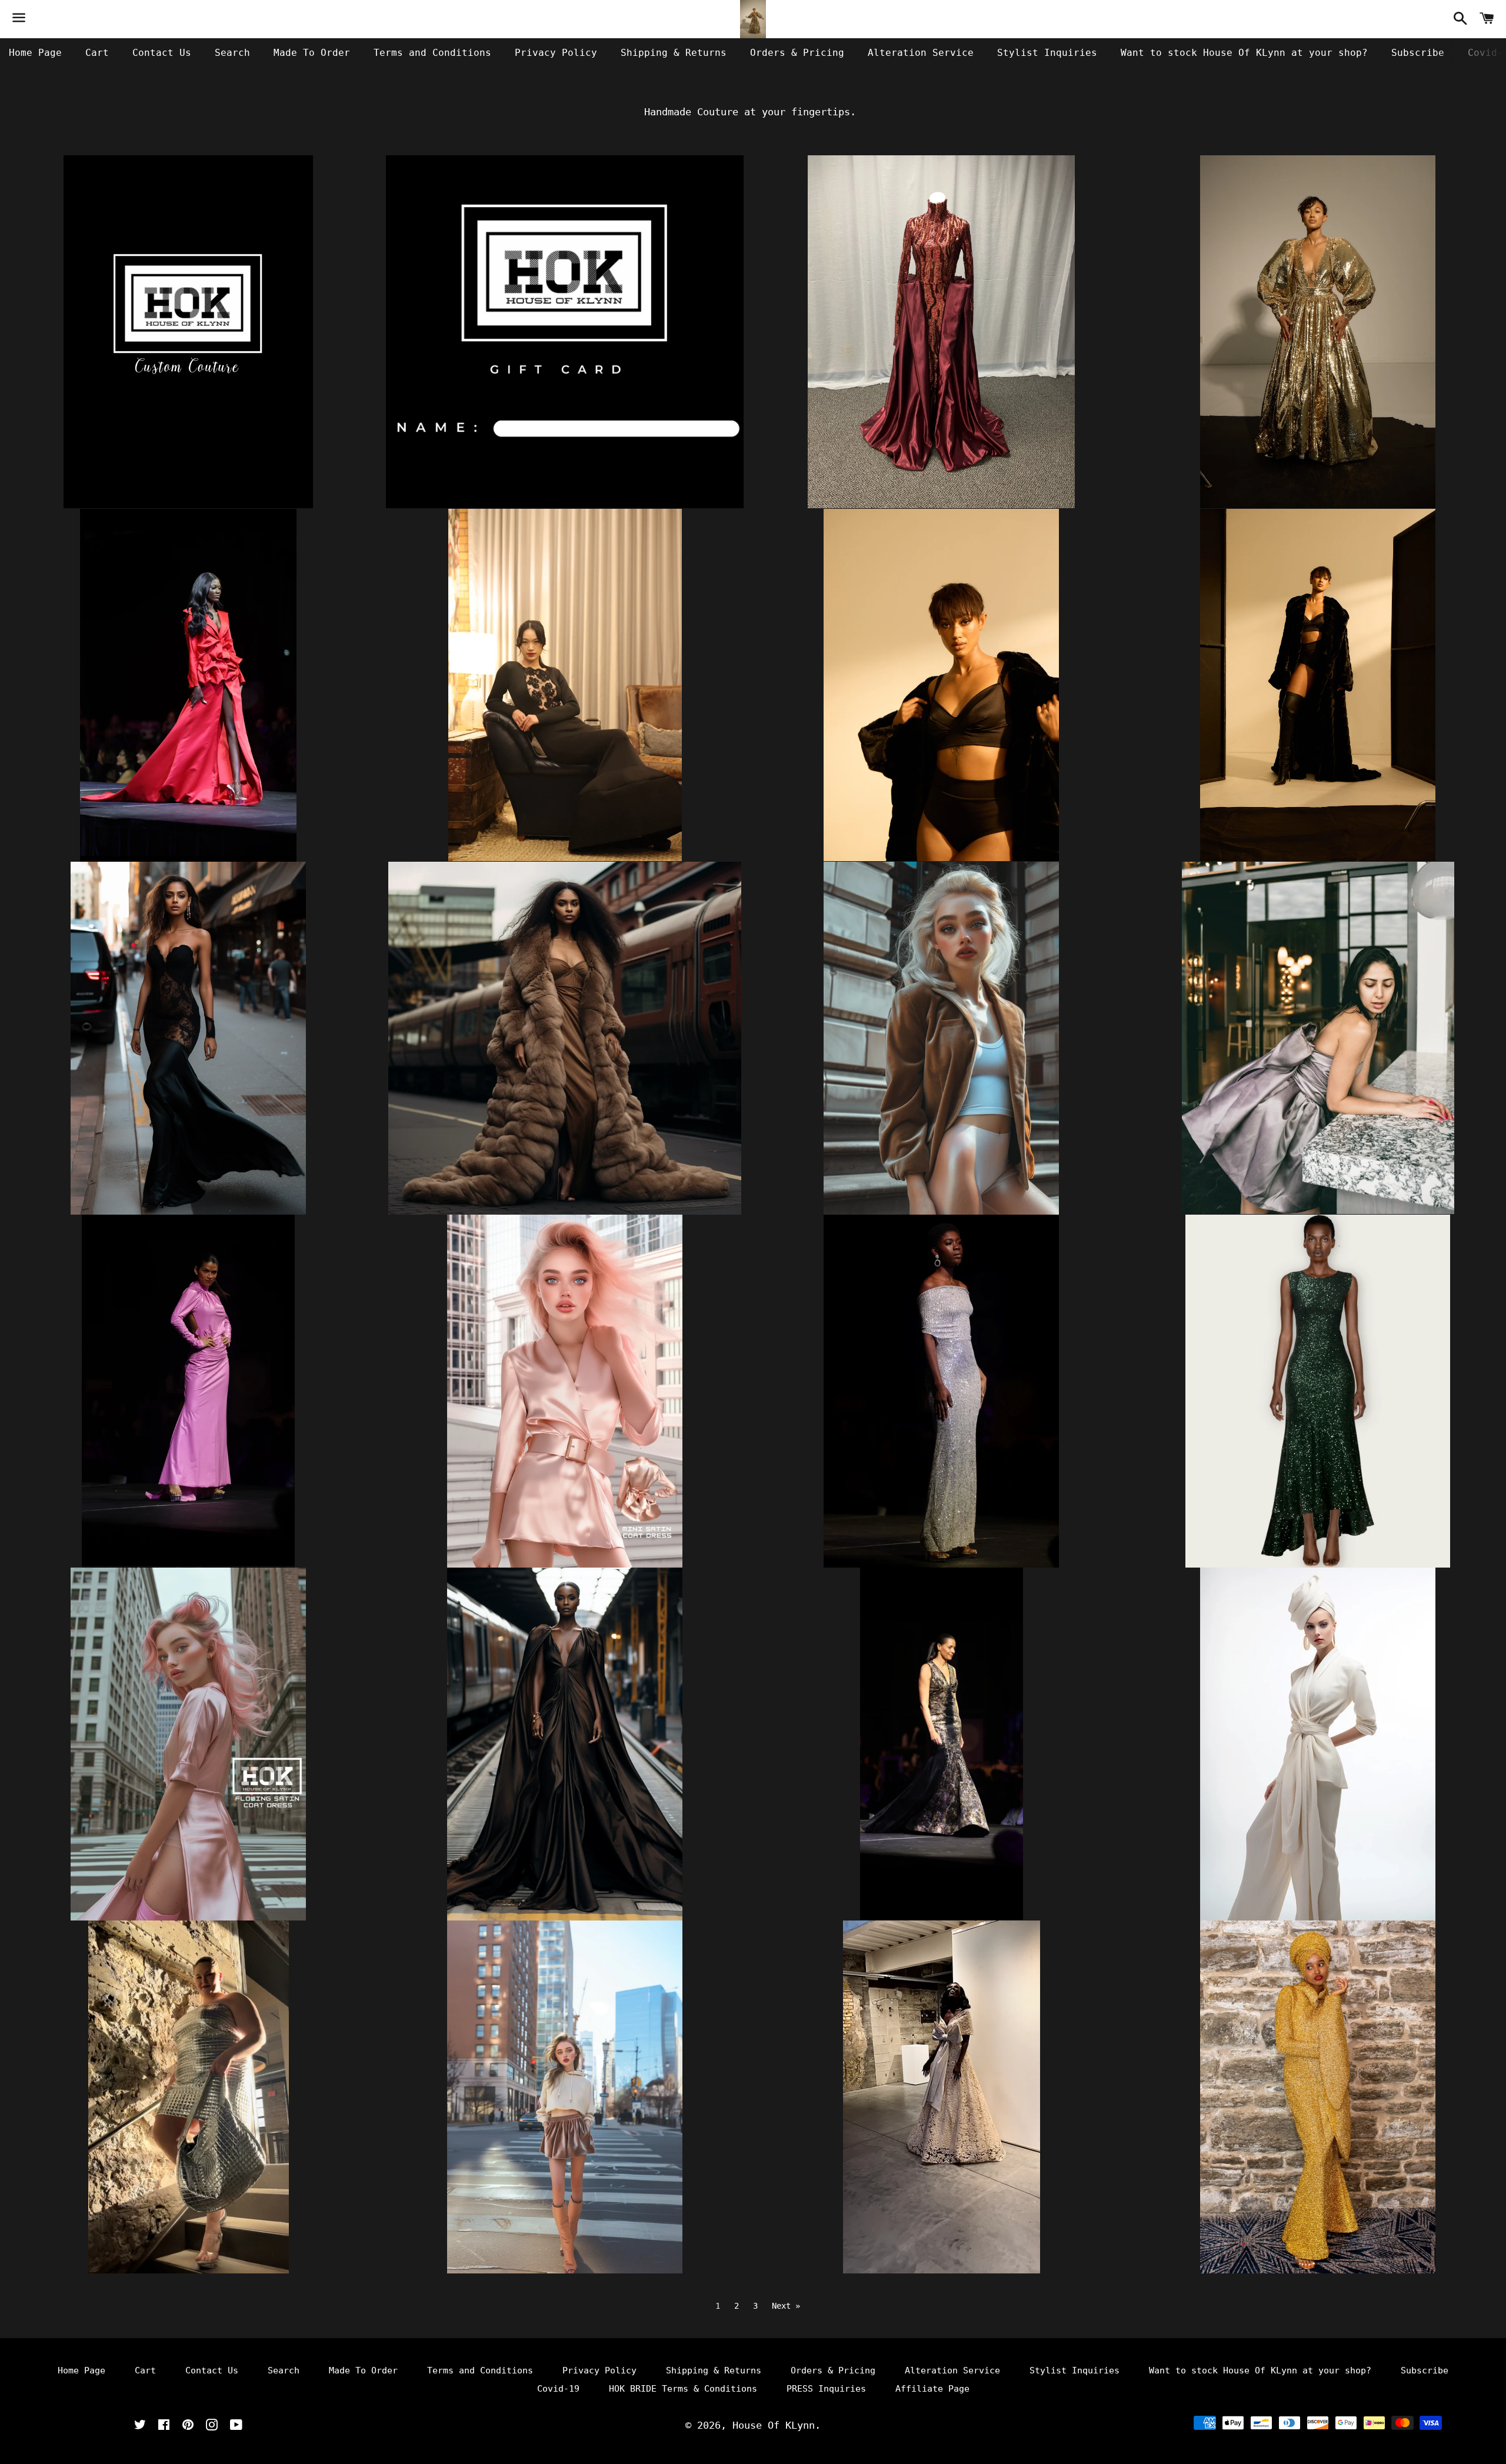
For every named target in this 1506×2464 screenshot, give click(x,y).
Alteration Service (921, 53)
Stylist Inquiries (1047, 53)
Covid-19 (558, 2389)
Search (232, 53)
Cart (97, 53)
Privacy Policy (556, 53)
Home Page (35, 53)
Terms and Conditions (432, 53)
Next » (786, 2306)
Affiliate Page (932, 2389)
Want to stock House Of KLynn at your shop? (1244, 53)
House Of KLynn (774, 2425)
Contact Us (162, 53)
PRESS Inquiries (826, 2389)
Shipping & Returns (674, 53)
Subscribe (1418, 53)
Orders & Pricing (797, 53)
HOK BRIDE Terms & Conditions (683, 2389)
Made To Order (312, 53)
